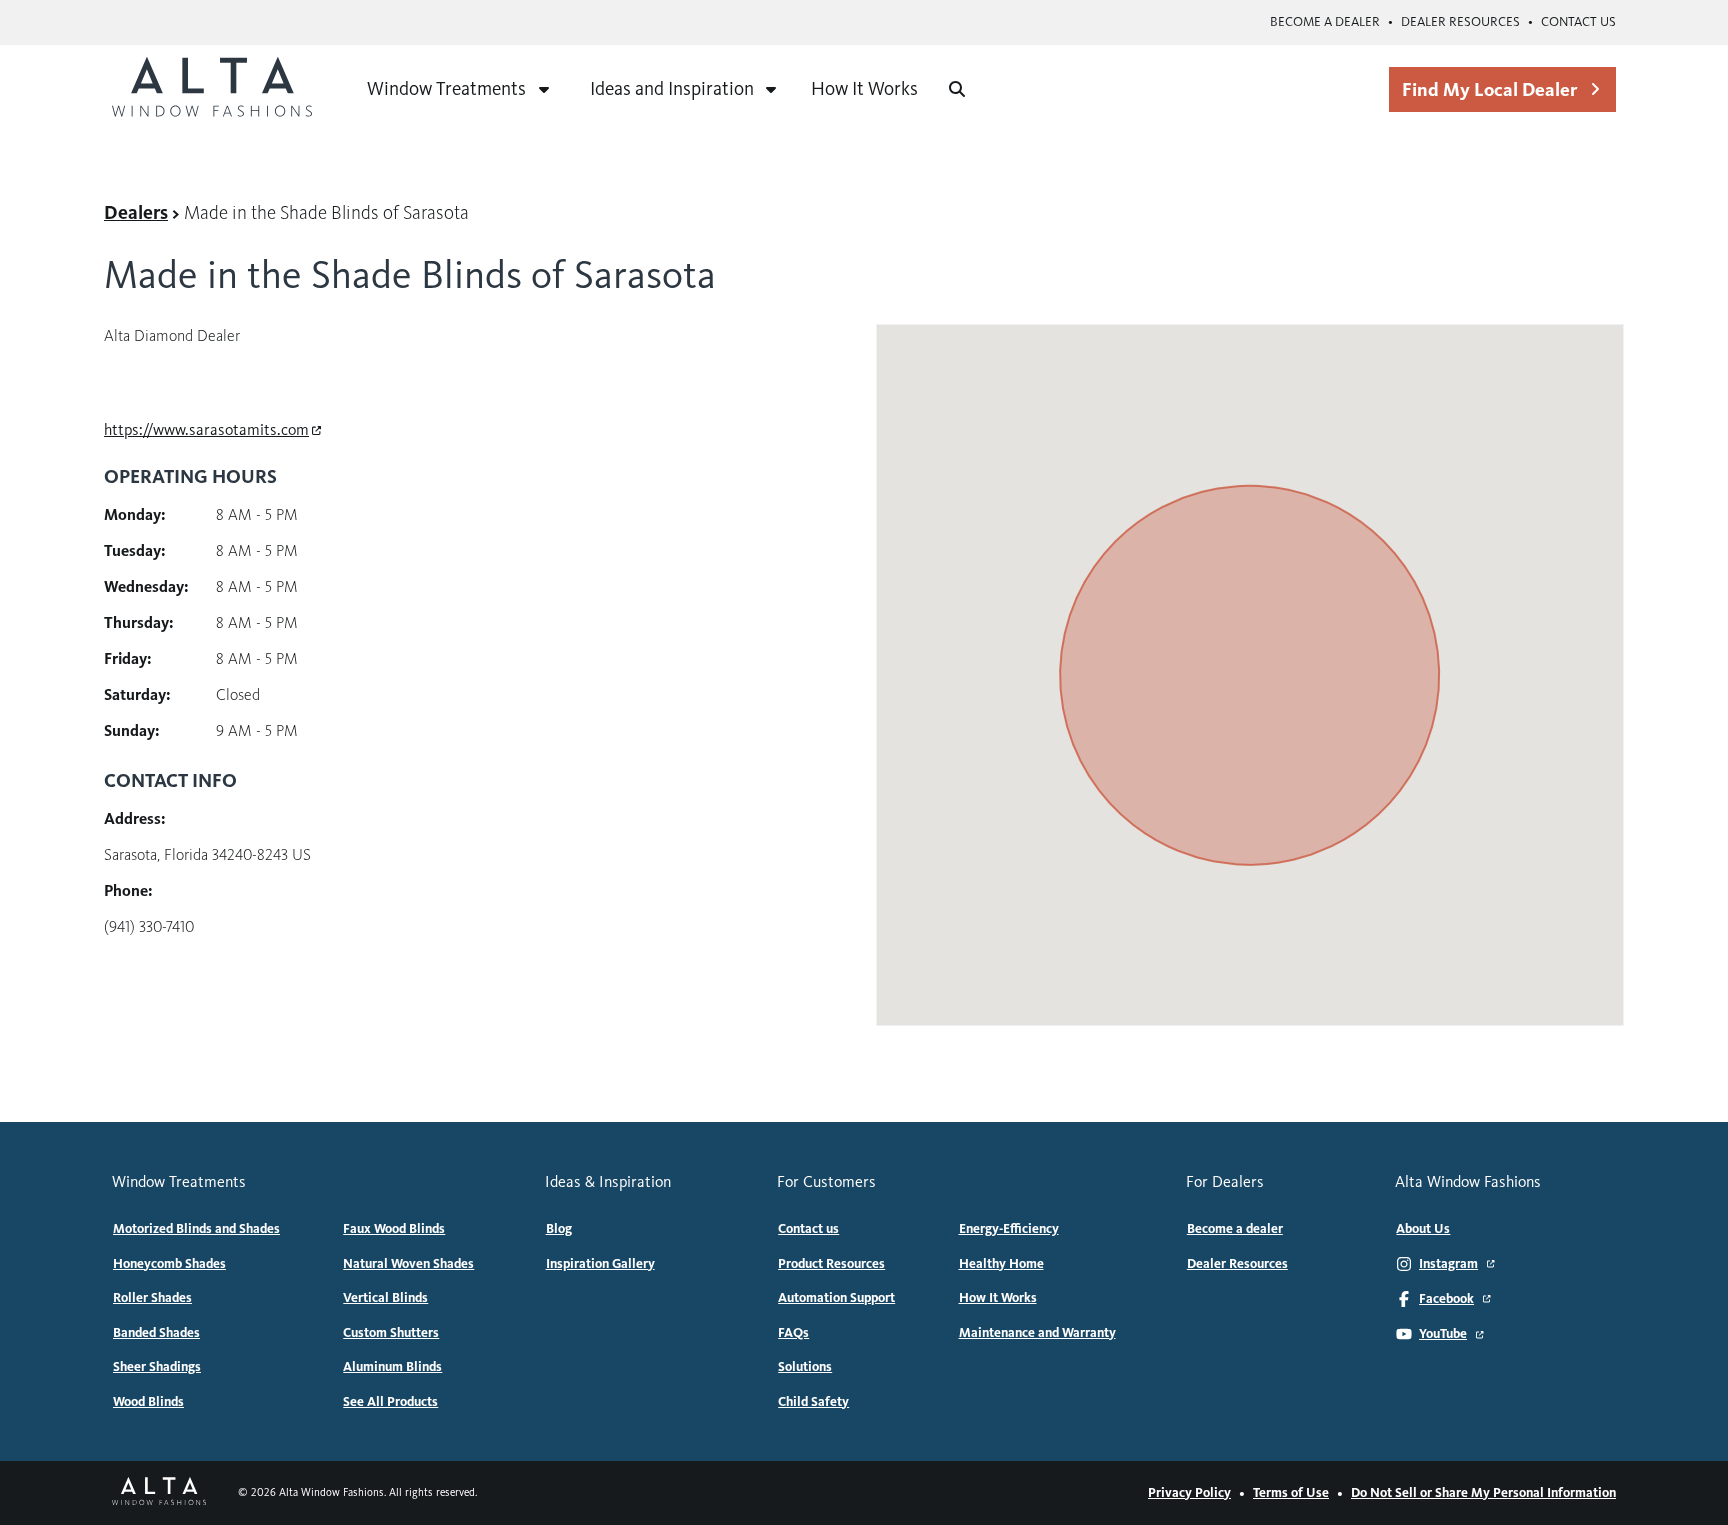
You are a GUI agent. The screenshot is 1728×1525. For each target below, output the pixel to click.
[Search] (957, 89)
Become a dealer (1325, 22)
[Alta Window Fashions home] (212, 89)
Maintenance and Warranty (1037, 1333)
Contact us (1578, 22)
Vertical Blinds (385, 1298)
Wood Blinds (148, 1402)
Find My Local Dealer (1489, 89)
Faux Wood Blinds (394, 1229)
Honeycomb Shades (169, 1264)
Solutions (805, 1367)
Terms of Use (1291, 1493)
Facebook (1446, 1299)
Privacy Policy (1189, 1493)
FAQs (793, 1333)
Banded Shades (156, 1333)
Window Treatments (446, 88)
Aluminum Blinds (392, 1367)
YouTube (1443, 1334)
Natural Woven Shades (408, 1264)
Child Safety (813, 1402)
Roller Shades (152, 1298)
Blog (559, 1229)
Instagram (1448, 1264)
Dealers (136, 212)
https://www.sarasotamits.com (206, 429)
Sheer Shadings (157, 1367)
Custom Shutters (391, 1333)
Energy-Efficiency (1009, 1229)
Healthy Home (1001, 1264)
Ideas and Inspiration (672, 88)
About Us (1423, 1229)
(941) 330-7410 (149, 926)
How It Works (864, 88)
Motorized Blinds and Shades (196, 1229)
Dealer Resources (1460, 22)
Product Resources (831, 1264)
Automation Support (836, 1298)
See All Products (390, 1402)
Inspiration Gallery (600, 1264)
